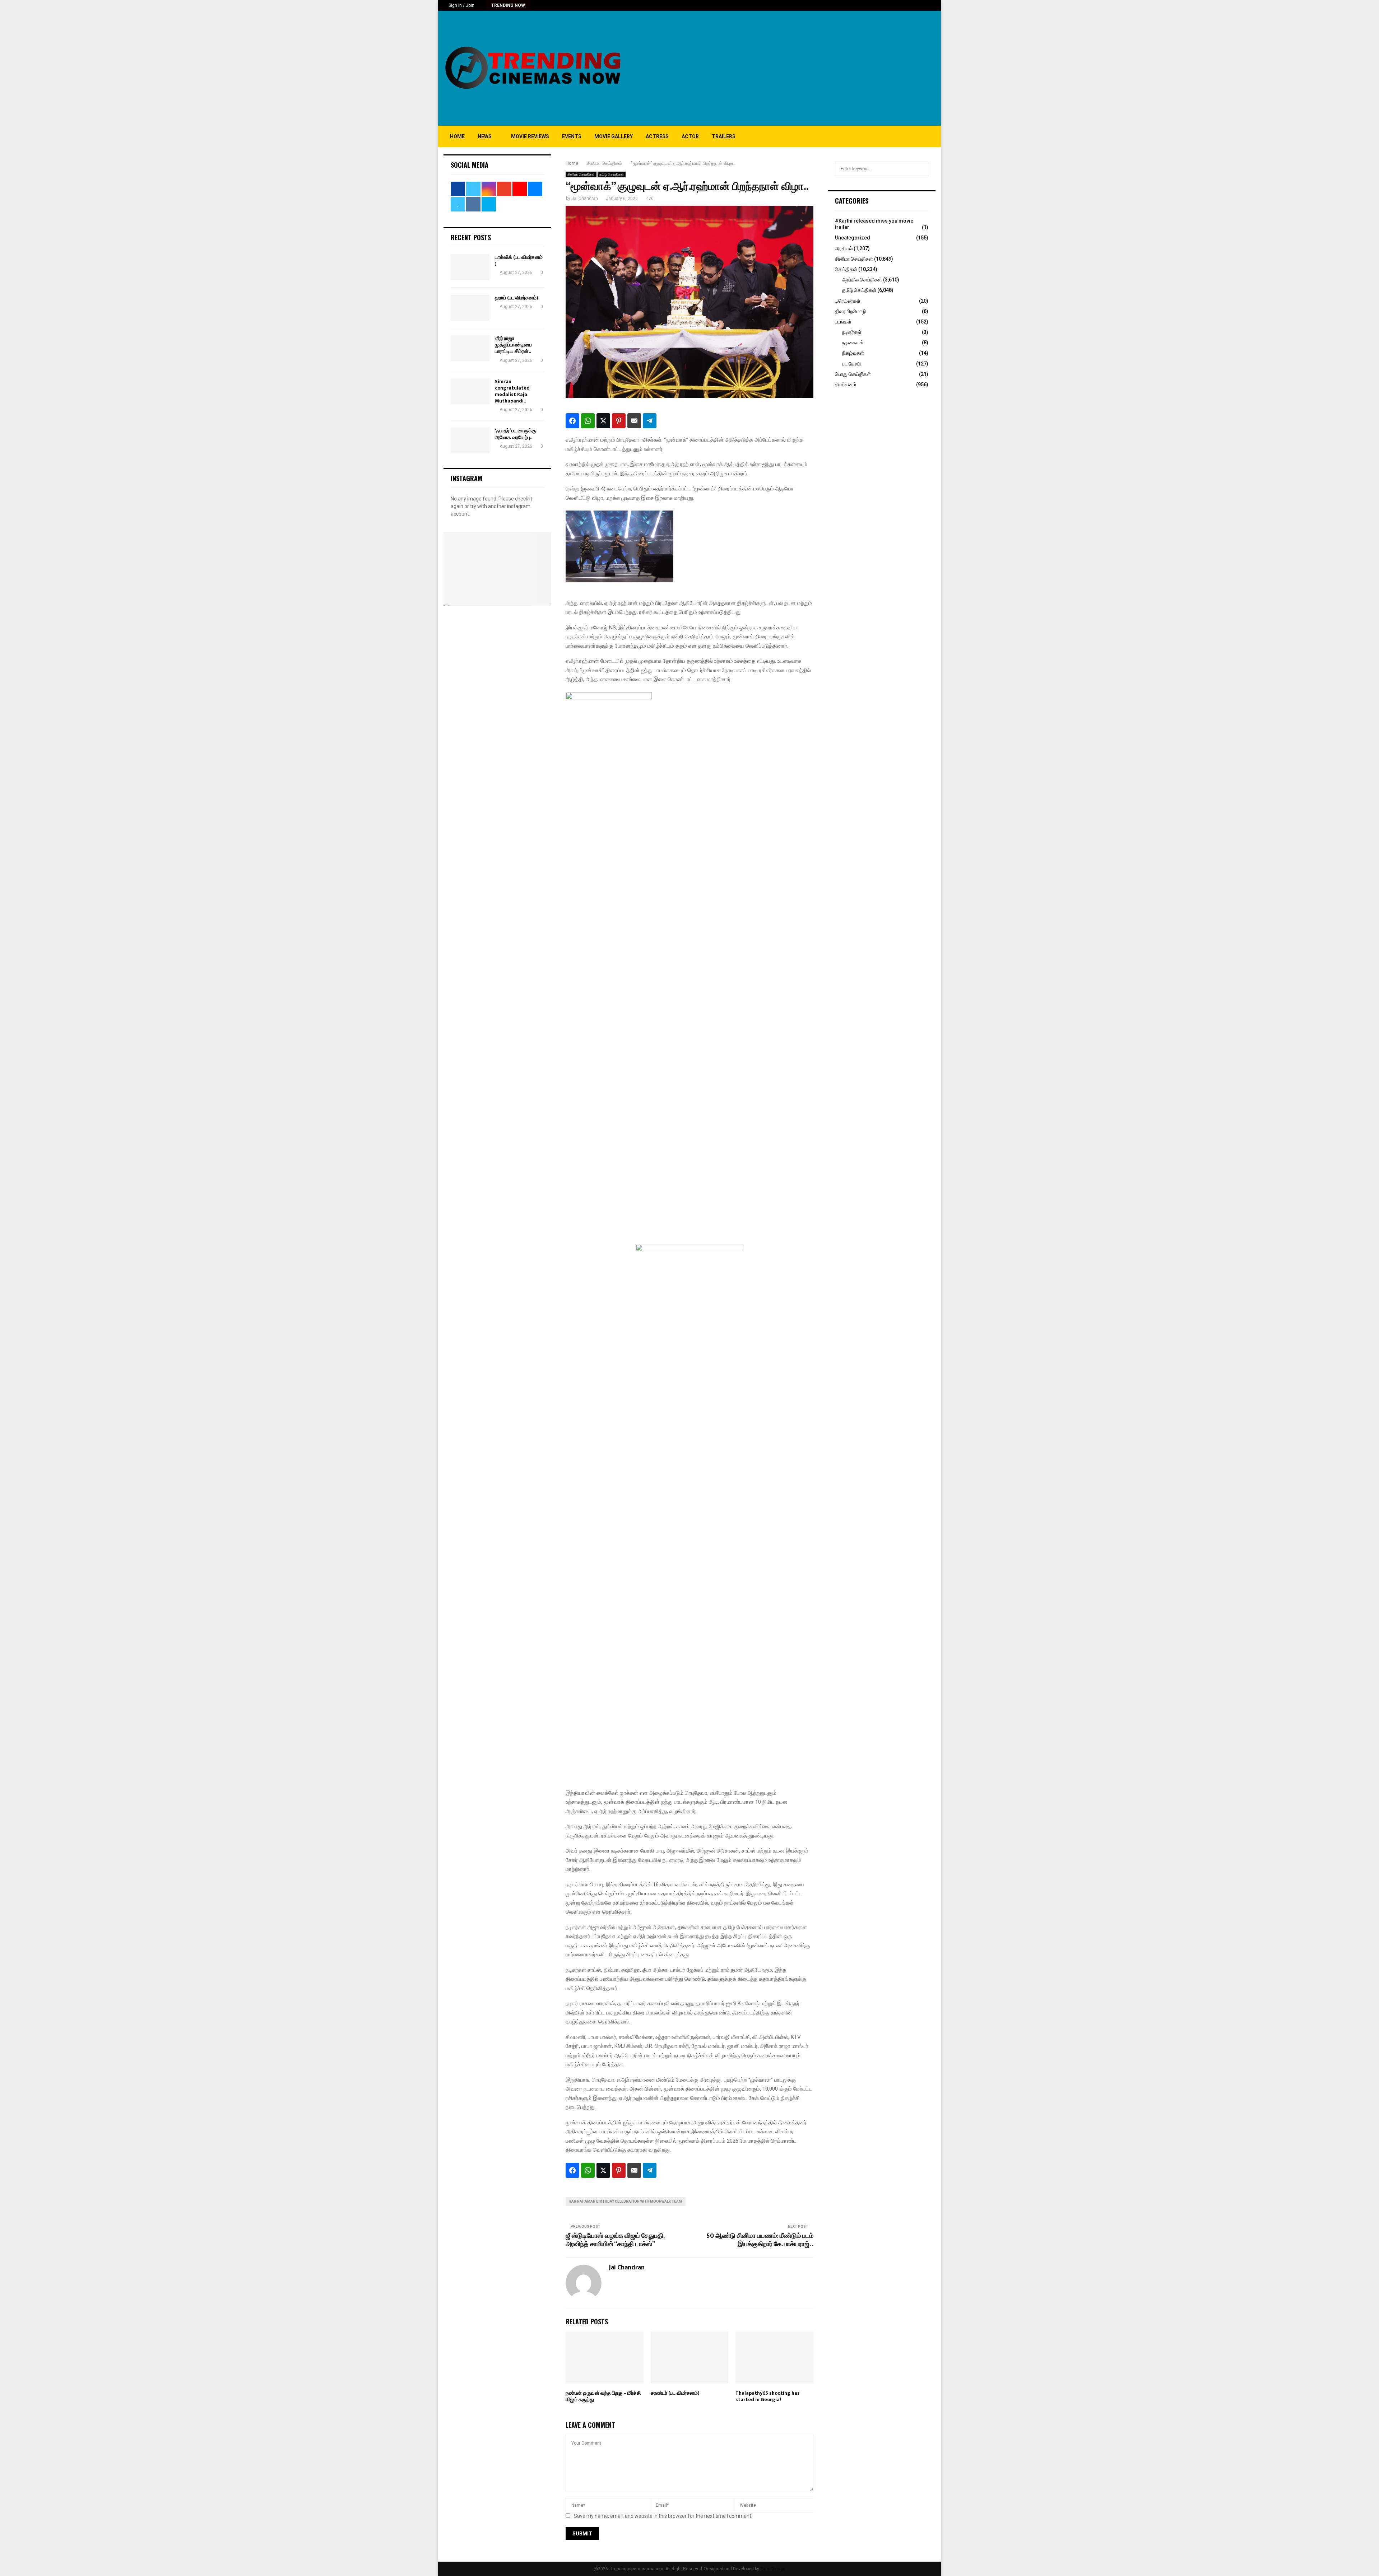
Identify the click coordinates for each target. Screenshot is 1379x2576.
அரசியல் (844, 248)
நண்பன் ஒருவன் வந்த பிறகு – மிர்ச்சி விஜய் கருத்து (603, 2396)
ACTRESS (657, 136)
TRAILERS (724, 136)
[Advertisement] (805, 68)
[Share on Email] (634, 421)
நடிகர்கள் (852, 332)
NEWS (485, 136)
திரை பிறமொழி (850, 311)
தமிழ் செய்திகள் (612, 174)
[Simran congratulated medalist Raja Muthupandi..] (470, 391)
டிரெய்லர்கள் (848, 301)
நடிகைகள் (853, 343)
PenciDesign (773, 2569)
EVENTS (572, 136)
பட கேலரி (851, 364)
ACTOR (690, 136)
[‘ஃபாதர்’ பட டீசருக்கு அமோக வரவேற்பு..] (470, 441)
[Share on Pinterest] (619, 421)
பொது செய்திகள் (853, 374)
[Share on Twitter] (603, 421)
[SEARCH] (921, 169)
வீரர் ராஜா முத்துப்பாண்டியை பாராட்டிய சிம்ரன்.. (513, 345)
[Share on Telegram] (650, 421)
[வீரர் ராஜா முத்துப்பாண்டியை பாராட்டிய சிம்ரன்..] (470, 348)
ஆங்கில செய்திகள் (862, 280)
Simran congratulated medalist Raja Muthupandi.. (512, 391)
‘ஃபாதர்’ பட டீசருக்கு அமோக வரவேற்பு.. (516, 434)
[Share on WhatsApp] (588, 421)
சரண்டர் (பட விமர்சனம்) (675, 2393)
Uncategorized (853, 238)
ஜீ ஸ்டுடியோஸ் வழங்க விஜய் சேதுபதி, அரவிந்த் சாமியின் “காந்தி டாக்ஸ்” (615, 2240)
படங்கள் (843, 322)
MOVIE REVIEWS (530, 136)
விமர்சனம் (846, 385)
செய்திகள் (846, 269)
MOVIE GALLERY (614, 136)
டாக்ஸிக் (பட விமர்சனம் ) (519, 260)
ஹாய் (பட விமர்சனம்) (517, 298)
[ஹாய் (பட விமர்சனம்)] (470, 308)
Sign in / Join (461, 5)
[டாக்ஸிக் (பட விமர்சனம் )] (470, 267)
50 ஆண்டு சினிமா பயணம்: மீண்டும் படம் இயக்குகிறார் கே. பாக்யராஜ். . (760, 2240)
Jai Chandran (585, 199)
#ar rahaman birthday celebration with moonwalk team (626, 2201)
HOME (457, 136)
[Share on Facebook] (572, 421)
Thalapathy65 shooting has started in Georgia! (768, 2396)
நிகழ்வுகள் (853, 353)
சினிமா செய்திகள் (581, 174)
